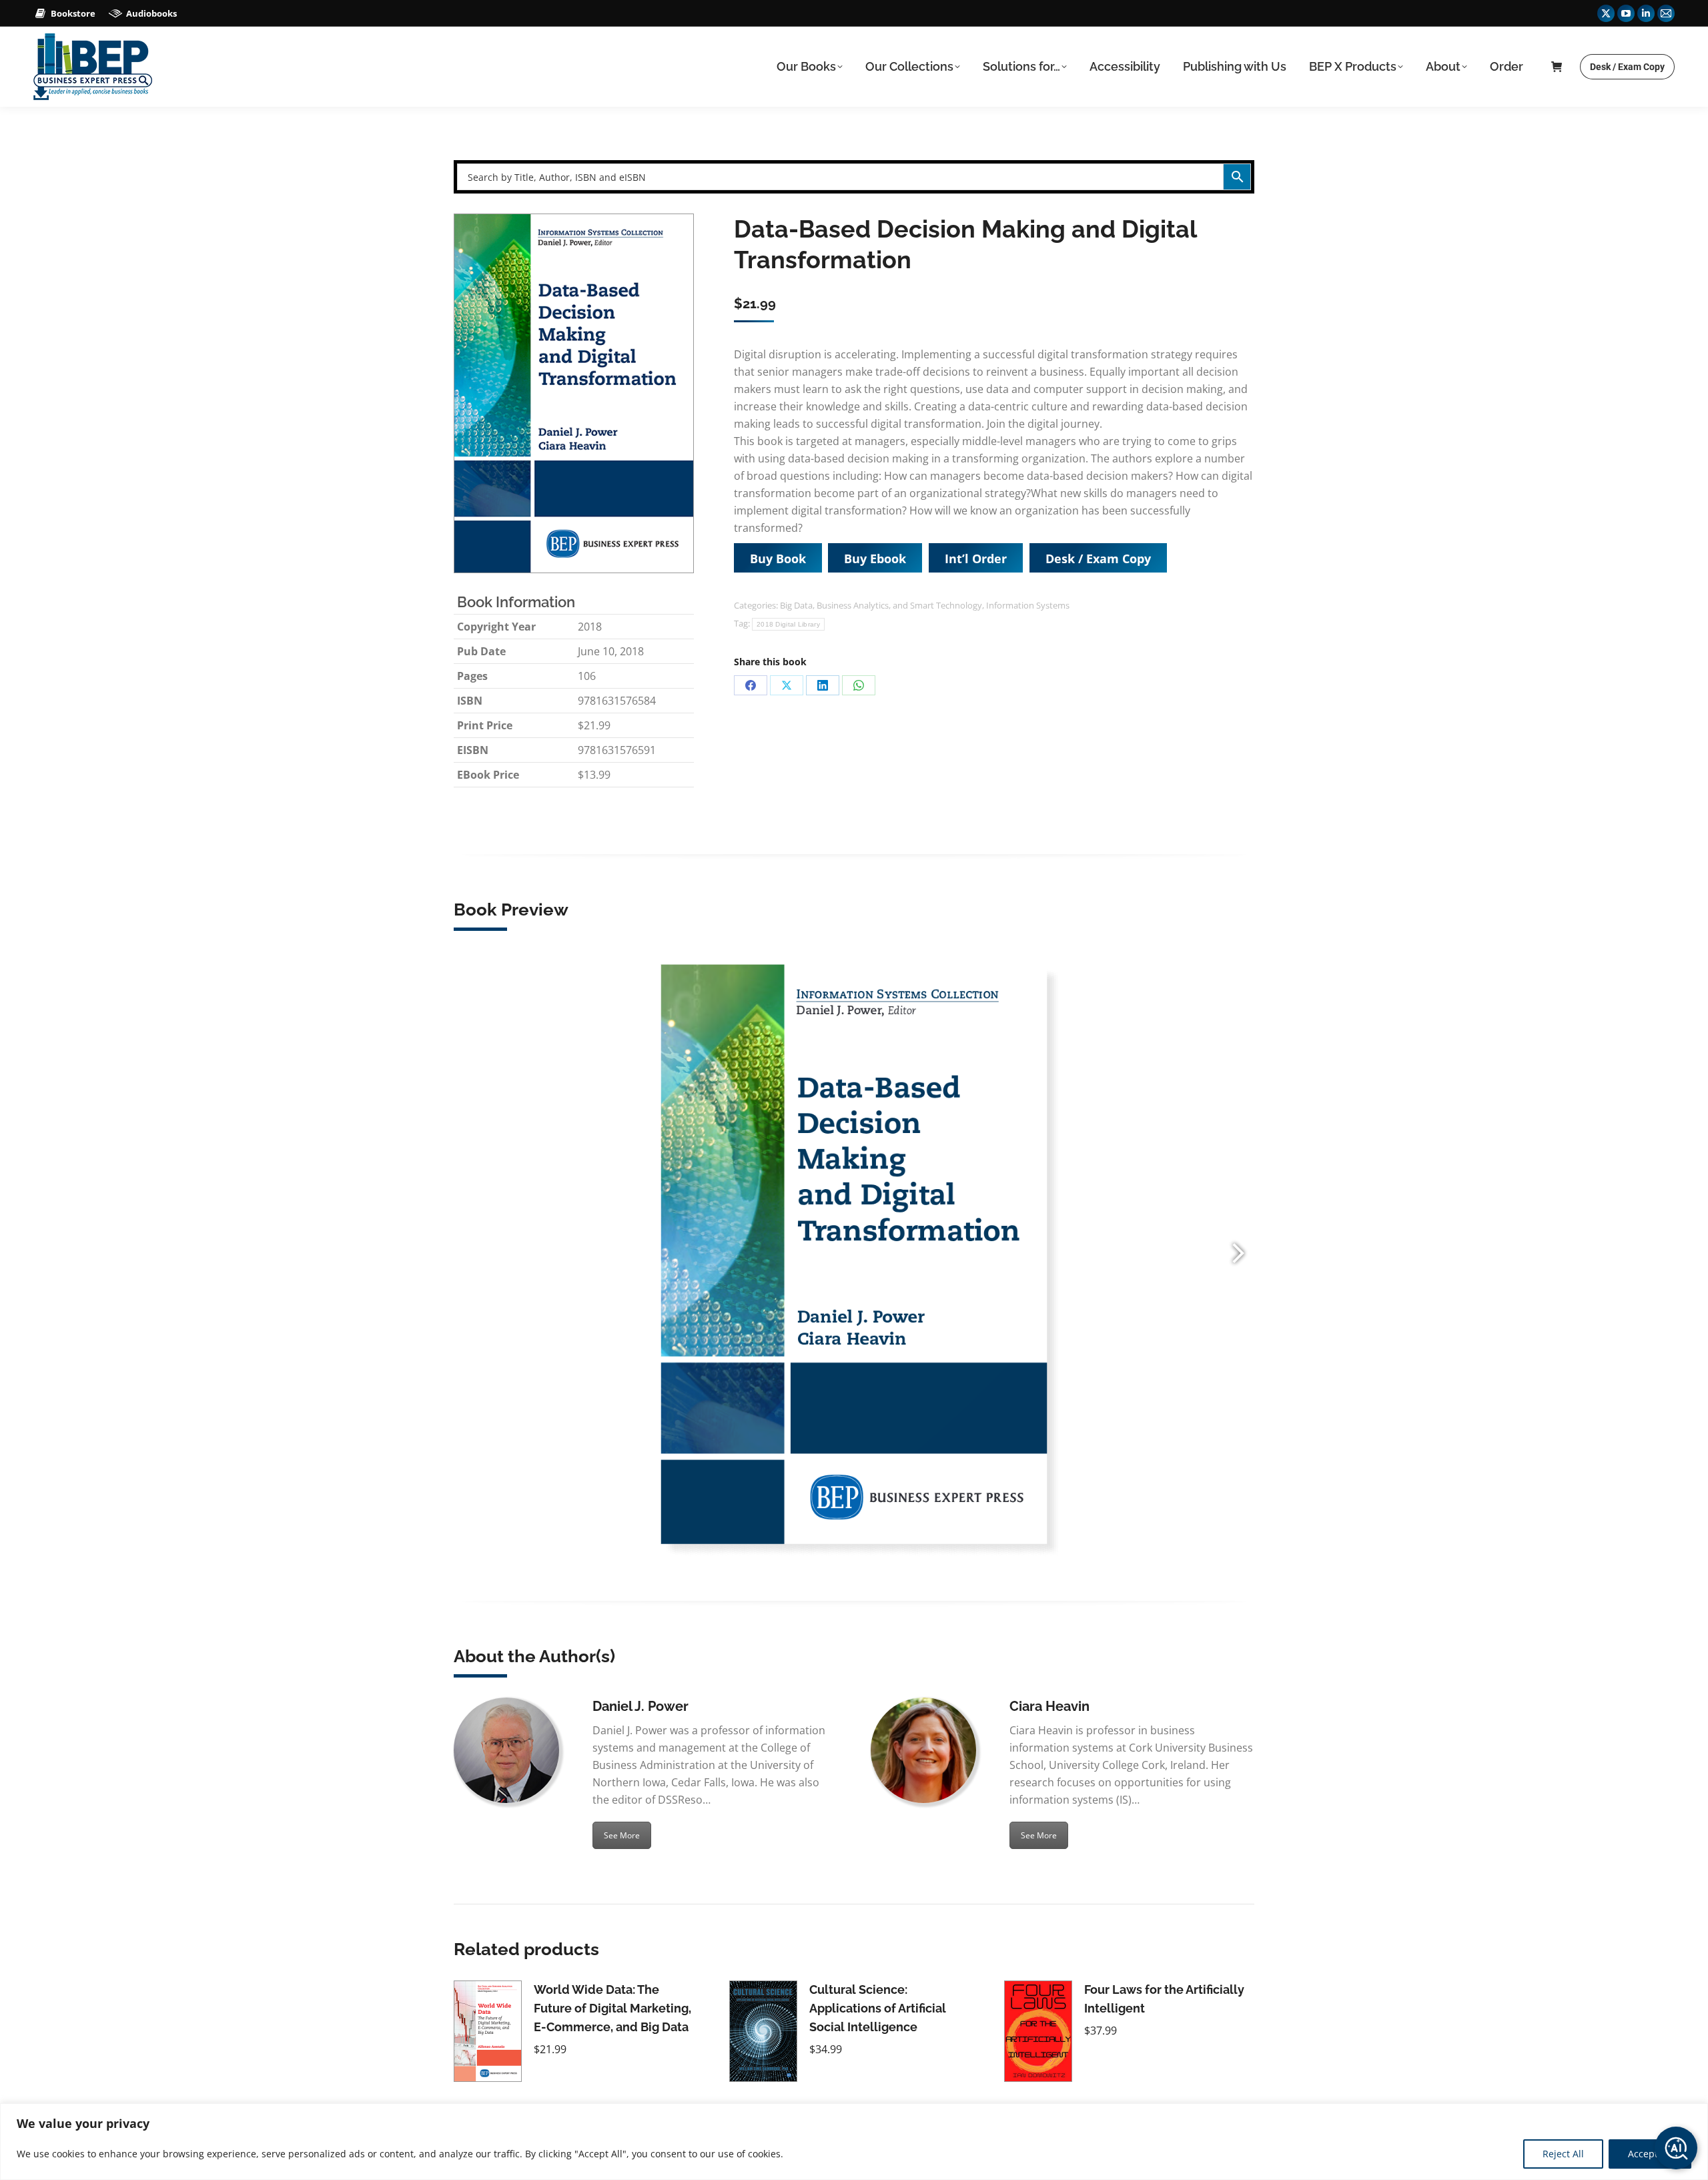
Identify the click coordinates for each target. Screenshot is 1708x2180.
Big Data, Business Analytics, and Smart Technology (881, 605)
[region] (854, 2142)
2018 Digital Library (788, 624)
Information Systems (1028, 605)
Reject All (1563, 2154)
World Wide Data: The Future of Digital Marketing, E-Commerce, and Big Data (612, 2008)
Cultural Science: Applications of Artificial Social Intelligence (878, 2008)
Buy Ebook (875, 559)
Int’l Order (976, 559)
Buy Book (778, 559)
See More (622, 1835)
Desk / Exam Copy (1098, 559)
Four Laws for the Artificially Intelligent (1164, 1999)
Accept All (1650, 2154)
